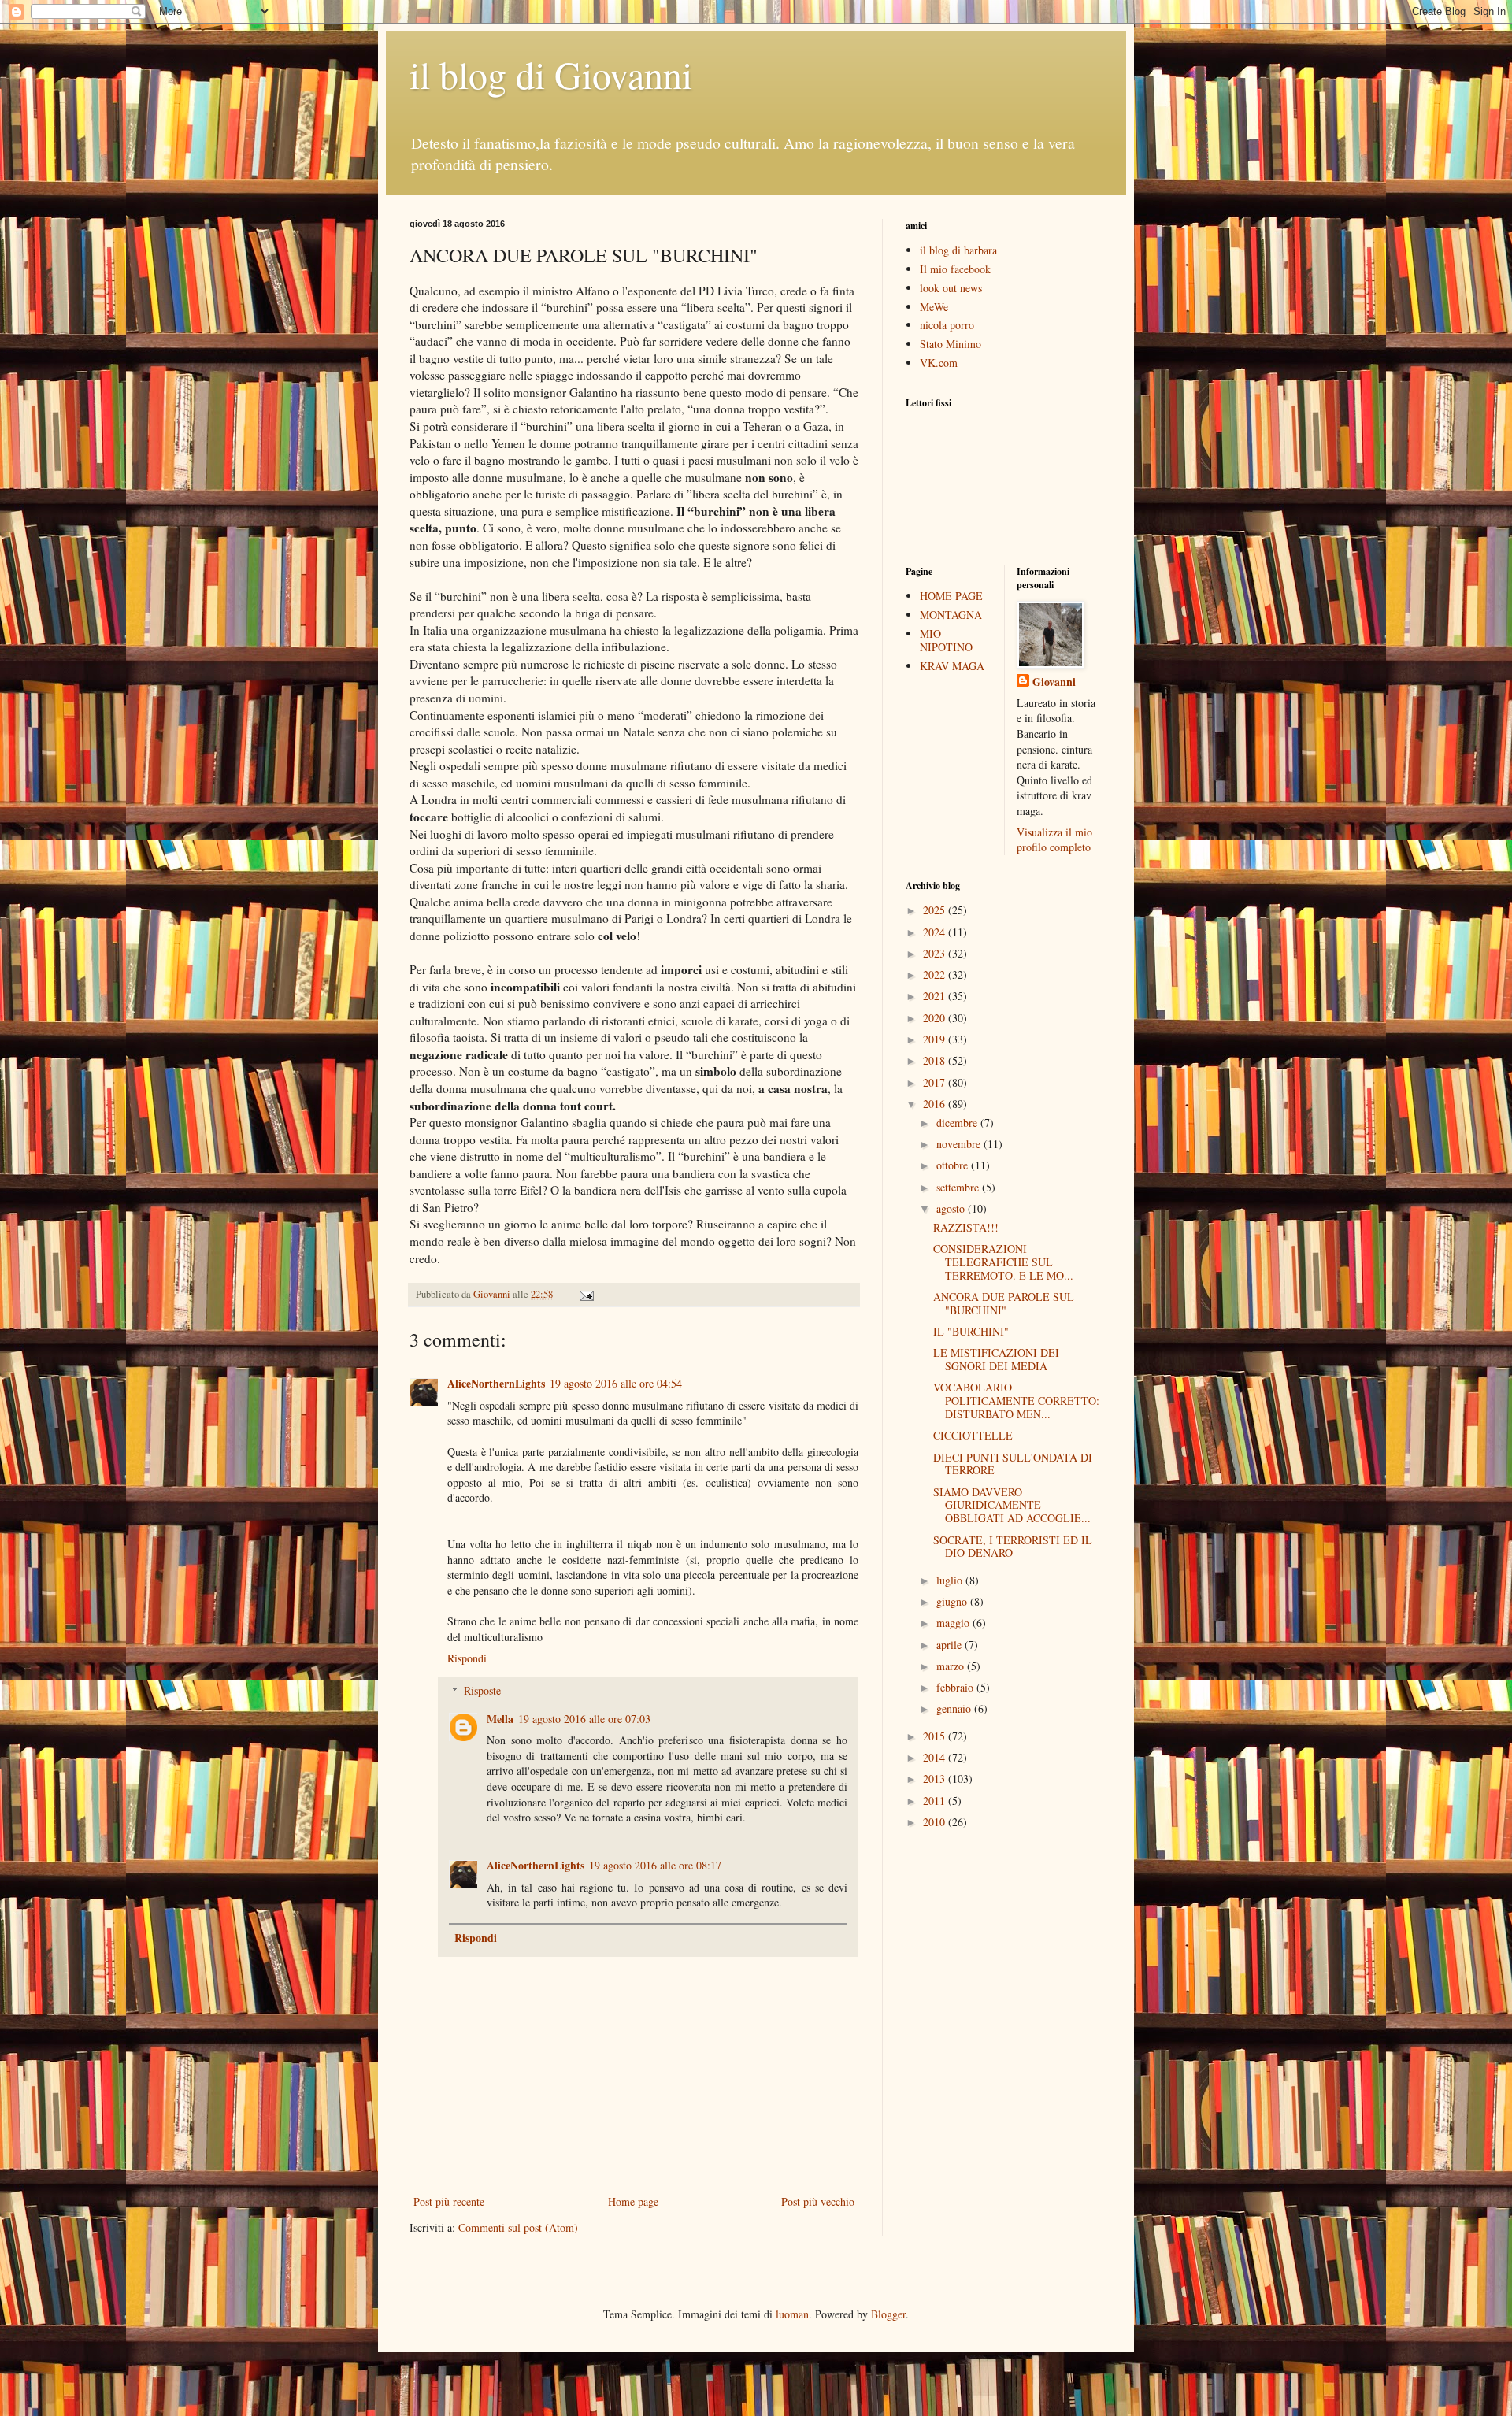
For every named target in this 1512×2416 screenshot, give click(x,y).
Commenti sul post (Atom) (518, 2227)
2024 (936, 932)
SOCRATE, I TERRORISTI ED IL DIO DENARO (1013, 1547)
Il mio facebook (955, 269)
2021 (936, 996)
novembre (960, 1144)
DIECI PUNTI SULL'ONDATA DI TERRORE (1013, 1464)
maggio (954, 1623)
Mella (500, 1719)
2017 (936, 1082)
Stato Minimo (951, 344)
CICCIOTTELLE (973, 1435)
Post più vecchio (818, 2201)
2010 (936, 1822)
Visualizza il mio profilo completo (1054, 840)
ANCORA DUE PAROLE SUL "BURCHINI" (1004, 1303)
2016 (936, 1104)
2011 (936, 1801)
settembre (959, 1187)
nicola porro (947, 325)
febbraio (956, 1687)
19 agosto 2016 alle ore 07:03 (584, 1719)
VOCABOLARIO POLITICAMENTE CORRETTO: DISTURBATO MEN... (1016, 1401)
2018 (936, 1060)
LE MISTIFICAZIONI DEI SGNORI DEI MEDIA (996, 1359)
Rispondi (467, 1658)
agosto (952, 1208)
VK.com (939, 363)
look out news (951, 288)
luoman (792, 2314)
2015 (936, 1736)
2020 (936, 1018)
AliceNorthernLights (496, 1383)
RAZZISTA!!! (966, 1227)
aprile (951, 1645)
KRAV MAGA (952, 666)
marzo (952, 1666)
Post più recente (449, 2201)
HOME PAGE (951, 596)
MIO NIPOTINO (946, 640)
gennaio (955, 1708)
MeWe (934, 307)
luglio (951, 1580)
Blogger (888, 2314)
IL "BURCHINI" (971, 1331)
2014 (936, 1757)
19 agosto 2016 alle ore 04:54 (616, 1383)
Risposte (482, 1690)
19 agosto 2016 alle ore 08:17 (655, 1865)
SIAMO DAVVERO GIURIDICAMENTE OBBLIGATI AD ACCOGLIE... (1012, 1505)
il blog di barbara (958, 250)
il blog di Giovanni (551, 74)
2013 (936, 1779)
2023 (936, 953)
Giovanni (1054, 682)
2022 (936, 975)
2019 (936, 1039)
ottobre (954, 1165)
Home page (633, 2201)
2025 (936, 910)
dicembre (958, 1123)
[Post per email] (586, 1294)
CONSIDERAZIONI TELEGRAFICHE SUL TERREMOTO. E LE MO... (1003, 1262)
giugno (953, 1601)
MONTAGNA (951, 615)
